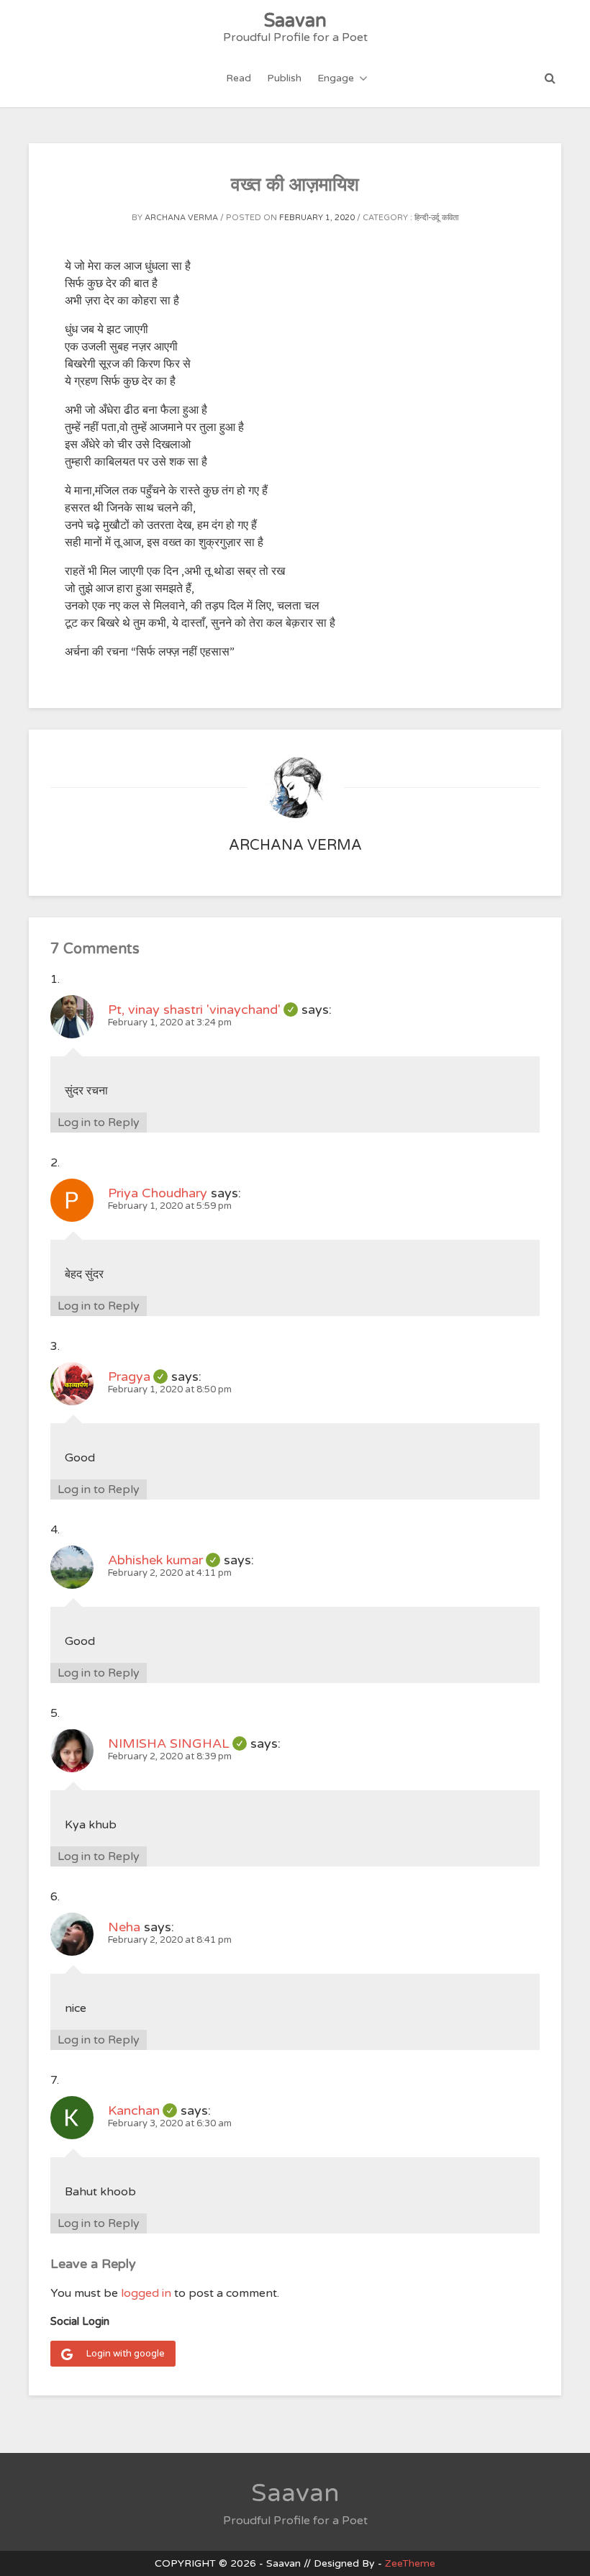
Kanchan (142, 2110)
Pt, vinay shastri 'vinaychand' (203, 1010)
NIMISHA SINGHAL (177, 1743)
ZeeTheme (410, 2563)
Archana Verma (181, 218)
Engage (336, 78)
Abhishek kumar (164, 1560)
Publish (284, 78)
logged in (146, 2293)
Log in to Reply (99, 1123)
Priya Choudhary (158, 1193)
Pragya (138, 1377)
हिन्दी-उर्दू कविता (436, 218)
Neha (124, 1927)
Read (239, 78)
